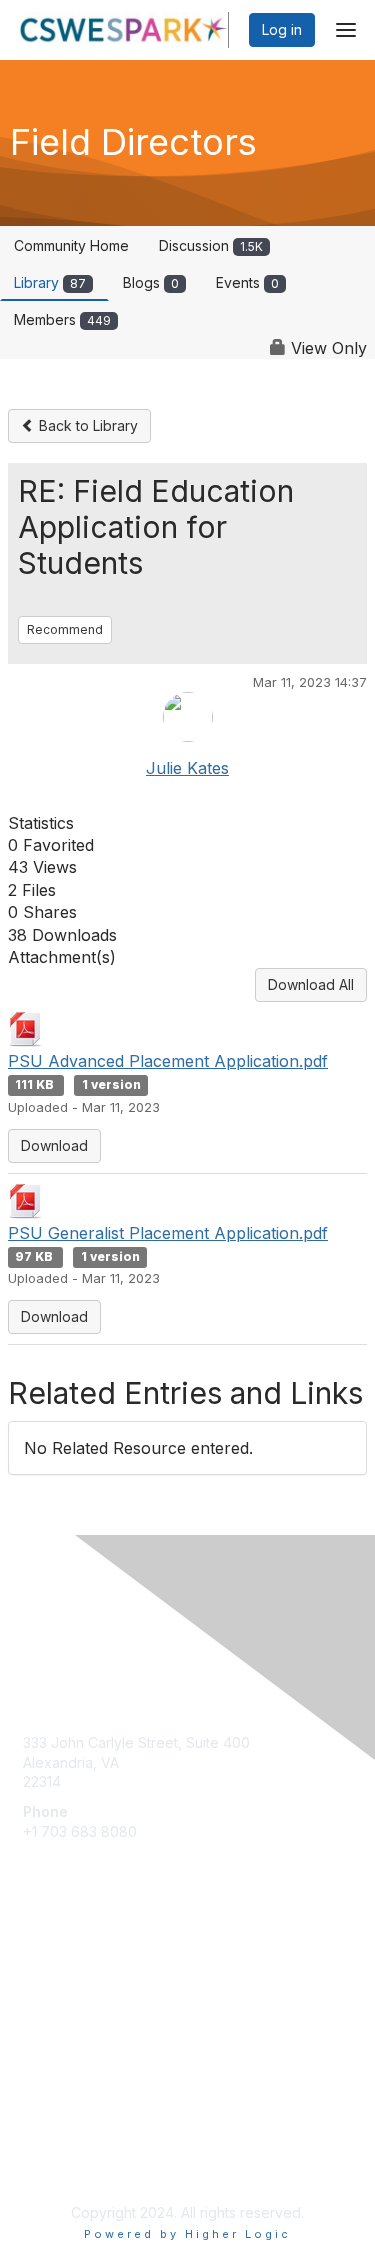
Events (247, 282)
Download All (311, 984)
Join (37, 1992)
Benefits (50, 2011)
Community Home (71, 245)
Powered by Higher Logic (187, 2234)
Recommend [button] (65, 629)
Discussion (211, 245)
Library (50, 282)
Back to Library (86, 425)
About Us (53, 2143)
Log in (282, 29)
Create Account (74, 1860)
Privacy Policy (69, 2163)
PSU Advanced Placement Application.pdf (168, 1061)
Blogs (151, 282)
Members (62, 319)
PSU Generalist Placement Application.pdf (168, 1233)
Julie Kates (187, 768)
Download (54, 1145)
